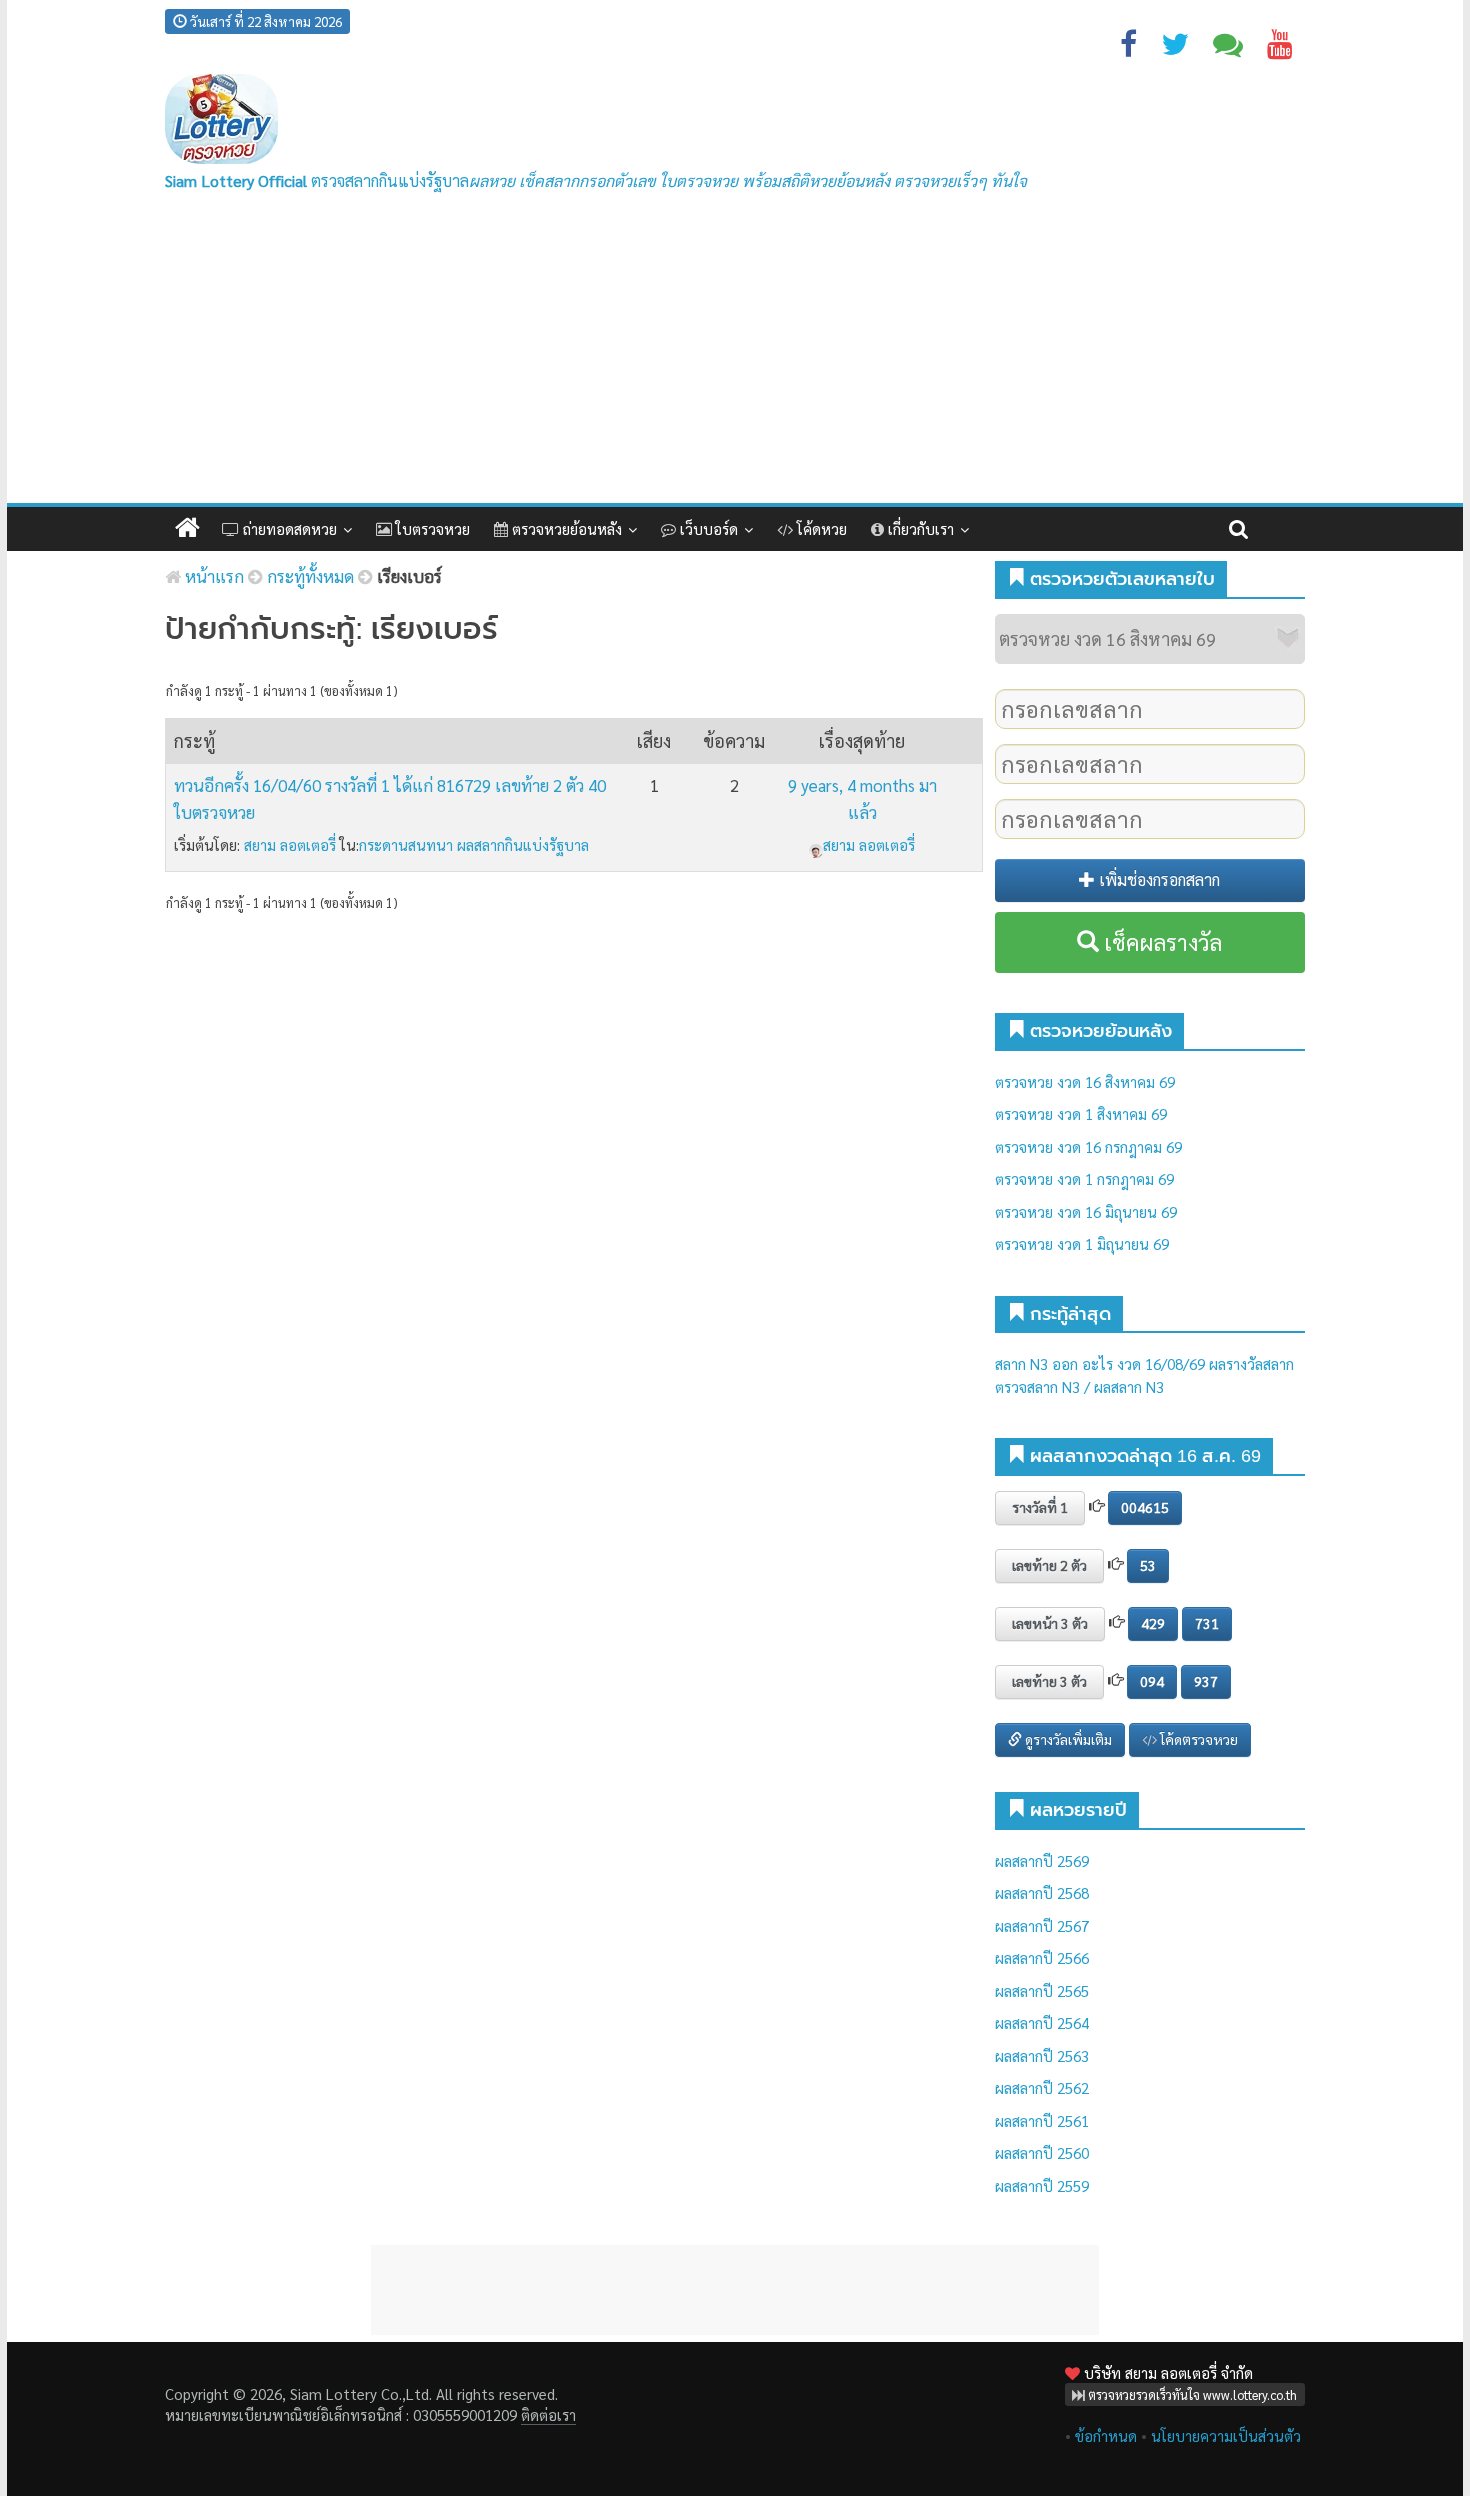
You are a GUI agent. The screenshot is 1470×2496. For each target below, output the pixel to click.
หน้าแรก (212, 576)
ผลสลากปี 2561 (1042, 2120)
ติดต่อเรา (548, 2414)
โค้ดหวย (820, 528)
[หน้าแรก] (187, 528)
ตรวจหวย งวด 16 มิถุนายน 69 (1086, 1211)
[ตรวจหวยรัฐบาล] (221, 119)
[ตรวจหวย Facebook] (1128, 48)
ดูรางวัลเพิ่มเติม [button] (1067, 1739)
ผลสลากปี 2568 (1042, 1892)
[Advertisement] (735, 353)
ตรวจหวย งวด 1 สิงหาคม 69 (1081, 1113)
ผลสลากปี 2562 (1042, 2087)
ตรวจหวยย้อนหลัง (565, 528)
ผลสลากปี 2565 (1042, 1990)
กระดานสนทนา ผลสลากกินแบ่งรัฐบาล (474, 844)
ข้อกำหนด (1106, 2435)
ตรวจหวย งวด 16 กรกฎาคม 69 (1088, 1146)
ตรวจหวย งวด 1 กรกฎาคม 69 (1084, 1178)
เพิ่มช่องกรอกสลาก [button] (1157, 879)
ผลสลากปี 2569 (1042, 1860)
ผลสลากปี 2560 (1042, 2152)
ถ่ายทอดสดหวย (288, 528)
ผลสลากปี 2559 (1042, 2185)
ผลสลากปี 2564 (1042, 2022)
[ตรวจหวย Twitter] (1175, 48)
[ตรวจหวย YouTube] (1280, 48)
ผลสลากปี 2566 (1042, 1957)
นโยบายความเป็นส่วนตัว (1226, 2435)
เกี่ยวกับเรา (919, 528)
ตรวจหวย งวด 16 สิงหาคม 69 (1085, 1081)
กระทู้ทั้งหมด (310, 576)
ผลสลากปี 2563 (1042, 2055)
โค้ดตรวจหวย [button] (1197, 1739)
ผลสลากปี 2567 (1042, 1925)
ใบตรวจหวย (431, 528)
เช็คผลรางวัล (1160, 942)
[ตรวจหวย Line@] (1228, 48)
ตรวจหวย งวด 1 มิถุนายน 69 (1082, 1243)
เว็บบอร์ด (707, 528)
